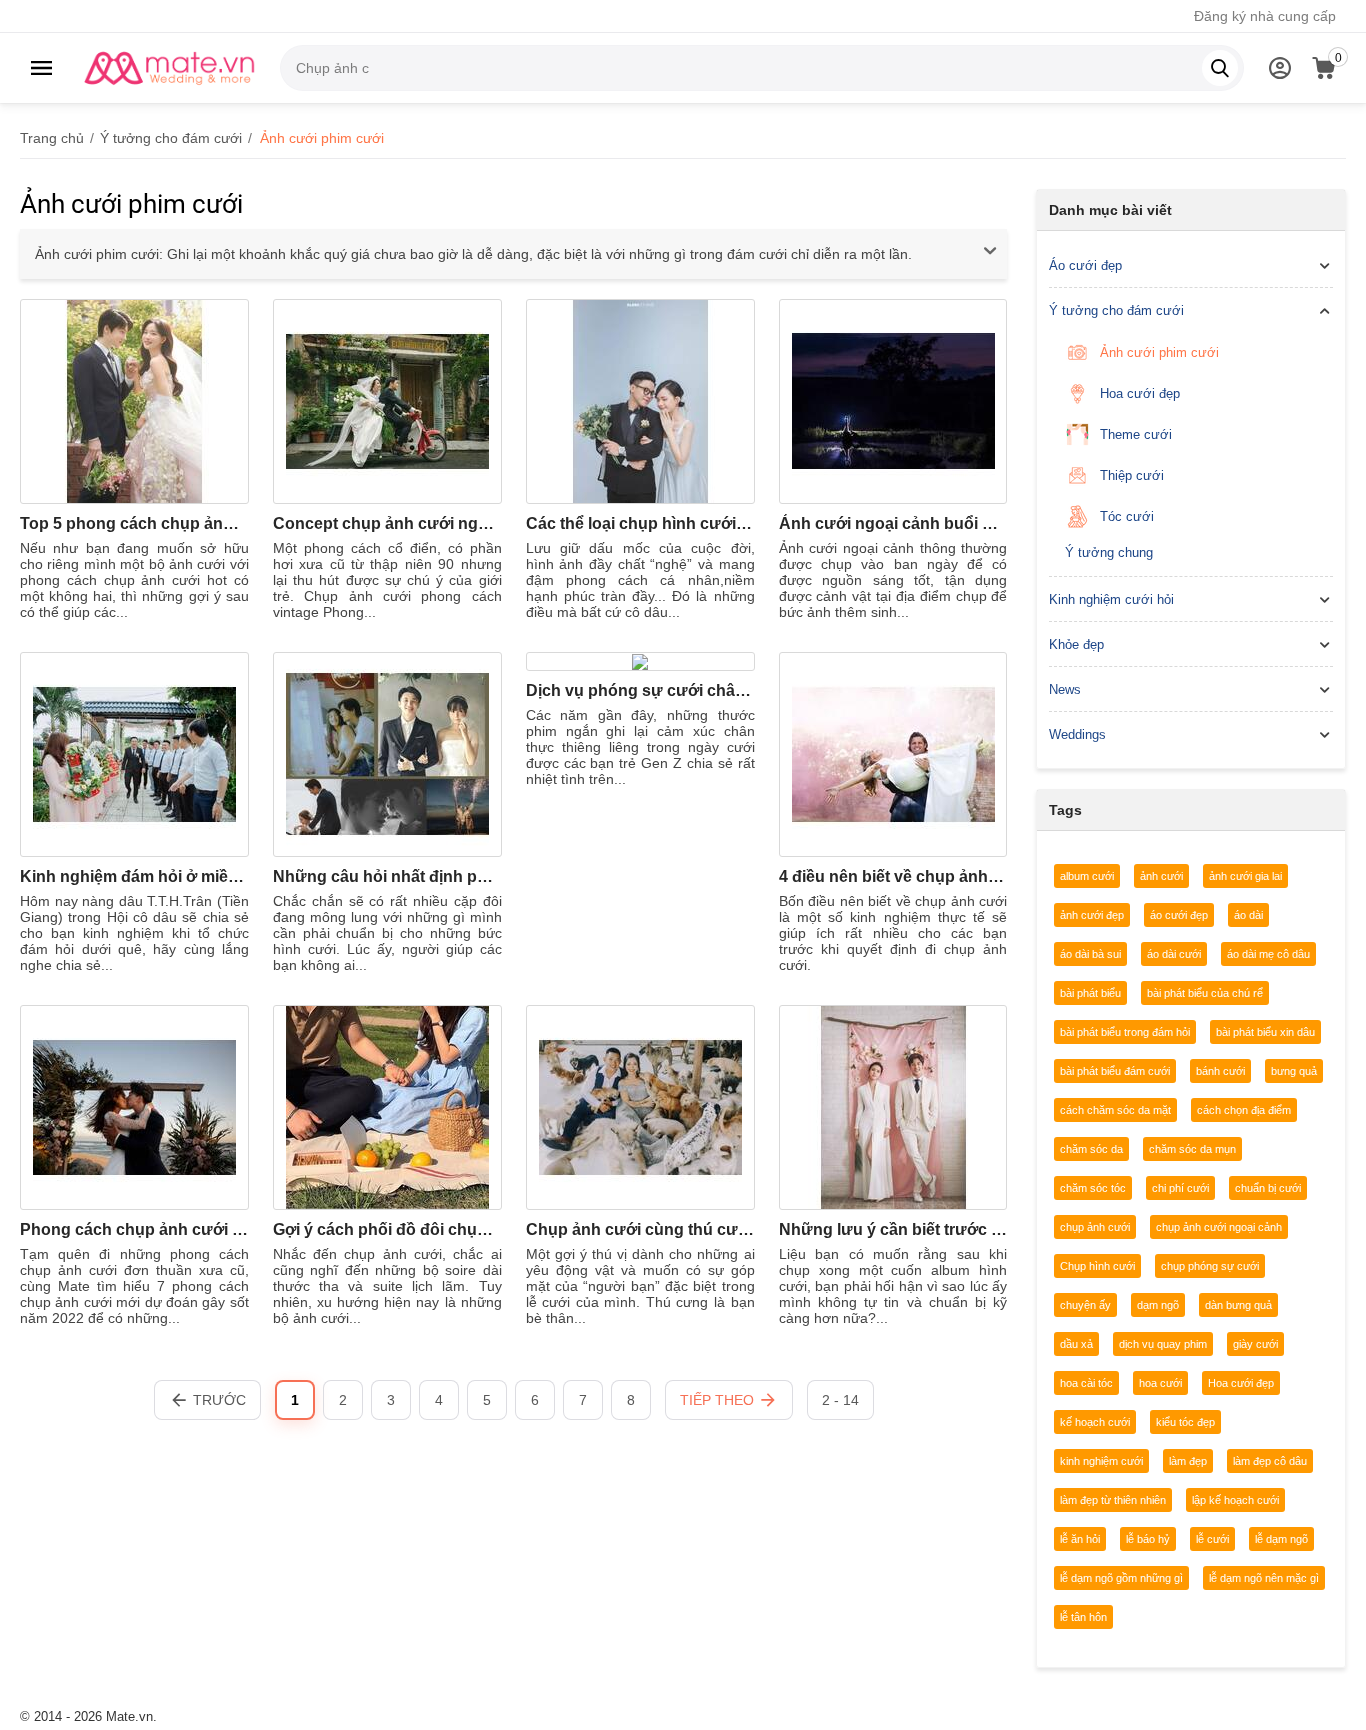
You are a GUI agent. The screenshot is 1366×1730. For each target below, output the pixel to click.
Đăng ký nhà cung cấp (1265, 16)
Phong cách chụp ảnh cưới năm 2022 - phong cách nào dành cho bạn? (134, 1229)
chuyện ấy (1085, 1305)
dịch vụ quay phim (1163, 1344)
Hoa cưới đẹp (1140, 393)
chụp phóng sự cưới (1210, 1266)
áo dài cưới (1174, 954)
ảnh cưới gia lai (1245, 876)
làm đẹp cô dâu (1270, 1461)
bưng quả (1294, 1071)
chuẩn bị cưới (1268, 1188)
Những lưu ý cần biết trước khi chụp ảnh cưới (893, 1229)
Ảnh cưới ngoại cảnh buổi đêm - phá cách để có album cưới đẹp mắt (893, 523)
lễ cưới (1212, 1539)
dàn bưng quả (1238, 1305)
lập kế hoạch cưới (1235, 1500)
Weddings (1077, 734)
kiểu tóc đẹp (1185, 1422)
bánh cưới (1220, 1071)
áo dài (1248, 915)
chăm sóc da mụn (1192, 1149)
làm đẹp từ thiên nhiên (1113, 1500)
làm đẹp (1188, 1461)
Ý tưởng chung (1109, 552)
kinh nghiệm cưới (1101, 1461)
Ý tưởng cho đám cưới (1116, 310)
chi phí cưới (1180, 1188)
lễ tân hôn (1083, 1617)
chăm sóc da (1091, 1149)
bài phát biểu (1090, 993)
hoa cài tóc (1086, 1383)
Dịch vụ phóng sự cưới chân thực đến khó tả (640, 690)
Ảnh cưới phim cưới (1159, 352)
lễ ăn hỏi (1080, 1539)
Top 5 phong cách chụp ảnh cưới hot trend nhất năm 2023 (134, 523)
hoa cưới (1160, 1383)
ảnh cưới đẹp (1092, 915)
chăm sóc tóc (1093, 1188)
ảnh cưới (1161, 876)
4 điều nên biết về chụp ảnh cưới (893, 876)
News (1065, 689)
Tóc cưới (1127, 516)
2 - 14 (840, 1400)
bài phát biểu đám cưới (1115, 1071)
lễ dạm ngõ (1281, 1539)
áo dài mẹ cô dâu (1268, 954)
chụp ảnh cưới (1095, 1227)
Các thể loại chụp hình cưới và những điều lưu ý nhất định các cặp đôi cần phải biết (640, 523)
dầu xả (1076, 1344)
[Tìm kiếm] (1220, 68)
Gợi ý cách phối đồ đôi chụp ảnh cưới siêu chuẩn (387, 1229)
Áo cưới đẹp (1085, 265)
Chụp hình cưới (1097, 1266)
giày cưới (1255, 1344)
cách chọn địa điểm (1244, 1110)
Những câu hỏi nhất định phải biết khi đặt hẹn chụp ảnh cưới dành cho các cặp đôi (387, 876)
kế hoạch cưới (1095, 1422)
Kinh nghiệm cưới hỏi (1111, 599)
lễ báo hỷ (1148, 1539)
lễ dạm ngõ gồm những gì (1121, 1578)
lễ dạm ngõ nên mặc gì (1264, 1578)
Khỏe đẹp (1076, 644)
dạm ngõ (1158, 1305)
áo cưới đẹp (1179, 915)
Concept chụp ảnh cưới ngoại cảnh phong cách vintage (387, 523)
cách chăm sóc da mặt (1115, 1110)
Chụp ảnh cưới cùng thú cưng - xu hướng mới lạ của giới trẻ (640, 1229)
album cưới (1087, 876)
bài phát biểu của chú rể (1205, 993)
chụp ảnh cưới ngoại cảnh (1219, 1227)
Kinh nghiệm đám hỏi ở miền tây (134, 876)
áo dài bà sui (1090, 954)
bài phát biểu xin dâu (1265, 1032)
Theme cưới (1136, 434)
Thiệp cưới (1132, 475)
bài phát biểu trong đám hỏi (1125, 1032)
